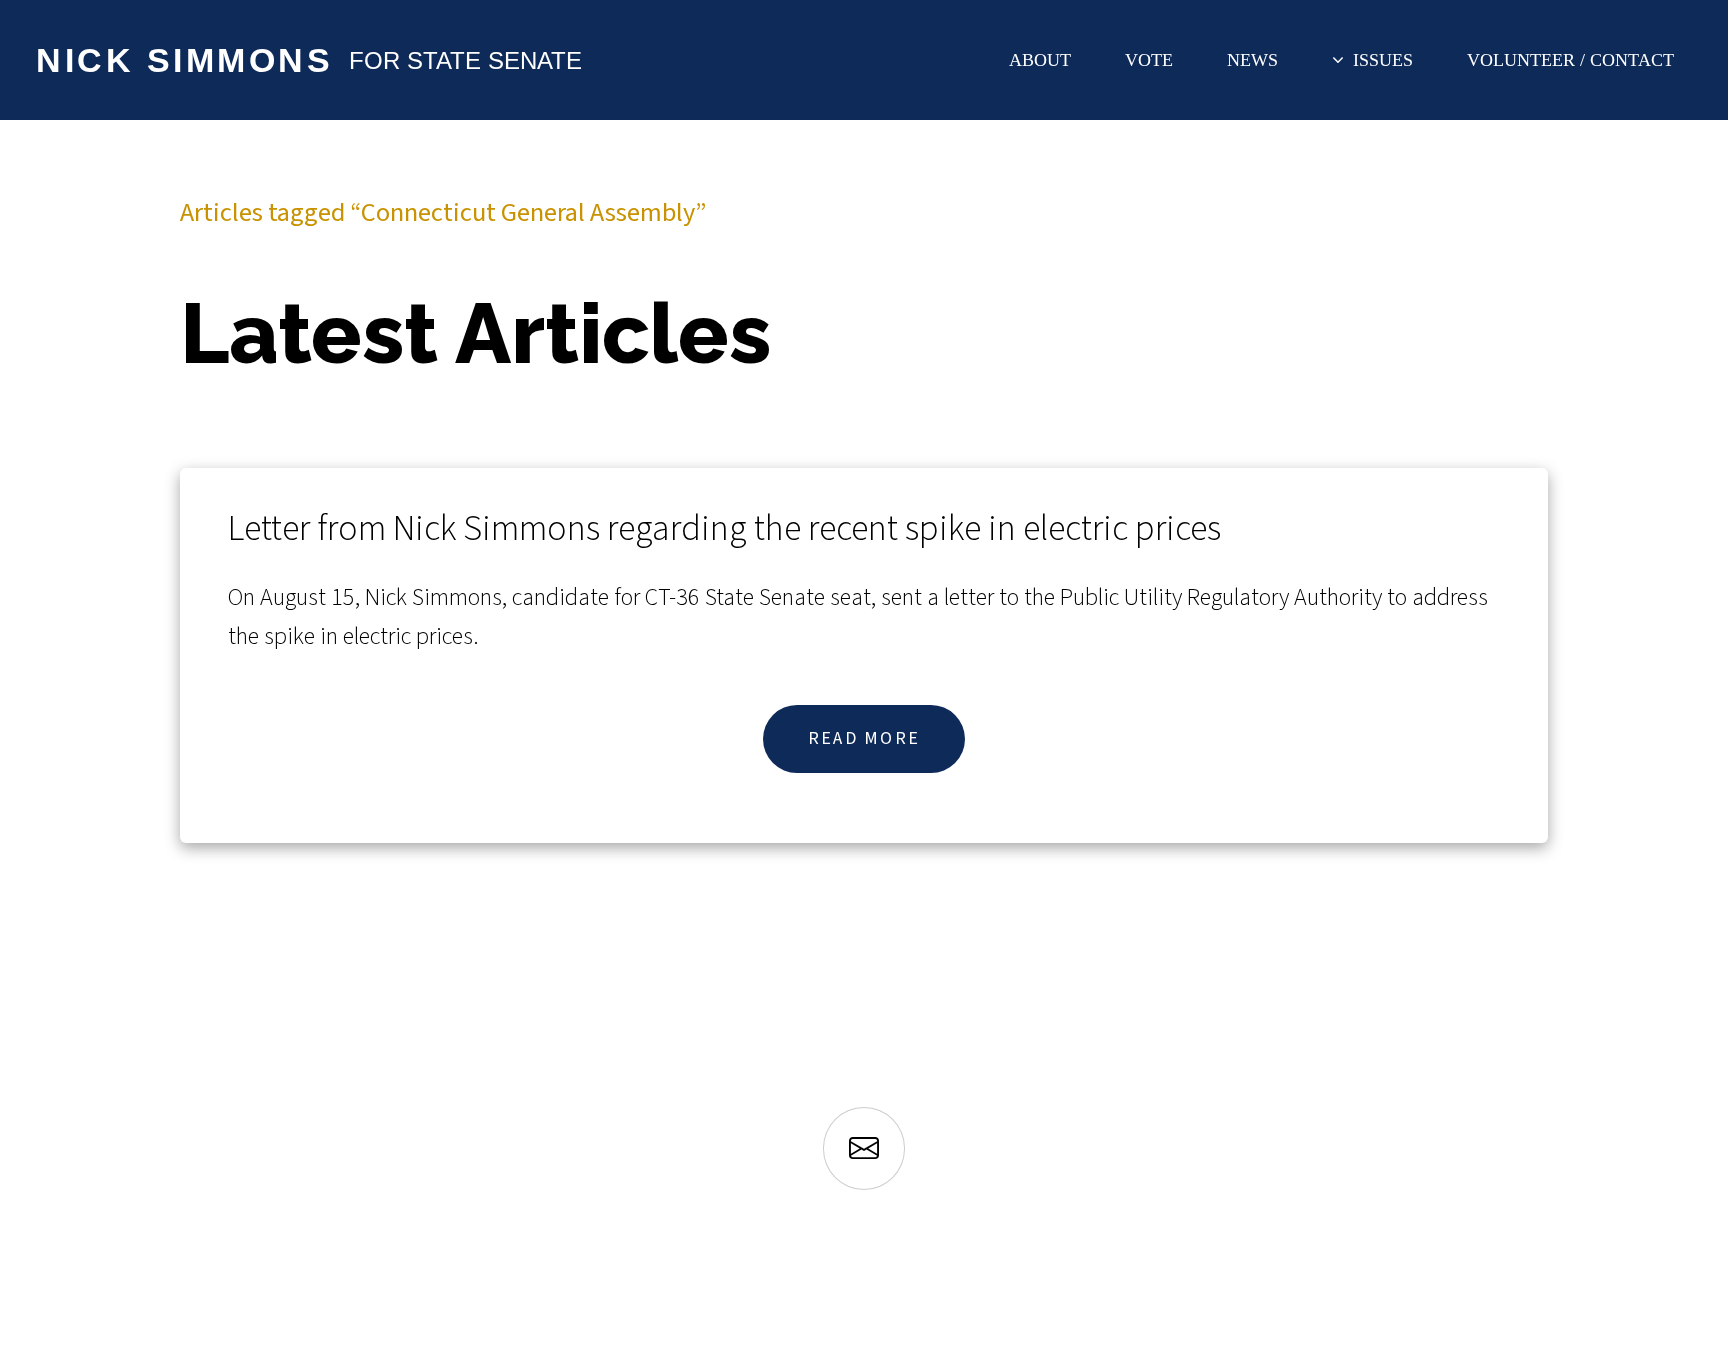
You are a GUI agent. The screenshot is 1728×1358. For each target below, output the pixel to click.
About (1040, 60)
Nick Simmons (184, 60)
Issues (1383, 60)
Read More (864, 738)
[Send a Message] (864, 1149)
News (1252, 60)
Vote (1149, 60)
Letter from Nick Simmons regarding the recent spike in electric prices (724, 528)
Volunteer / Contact (1570, 60)
